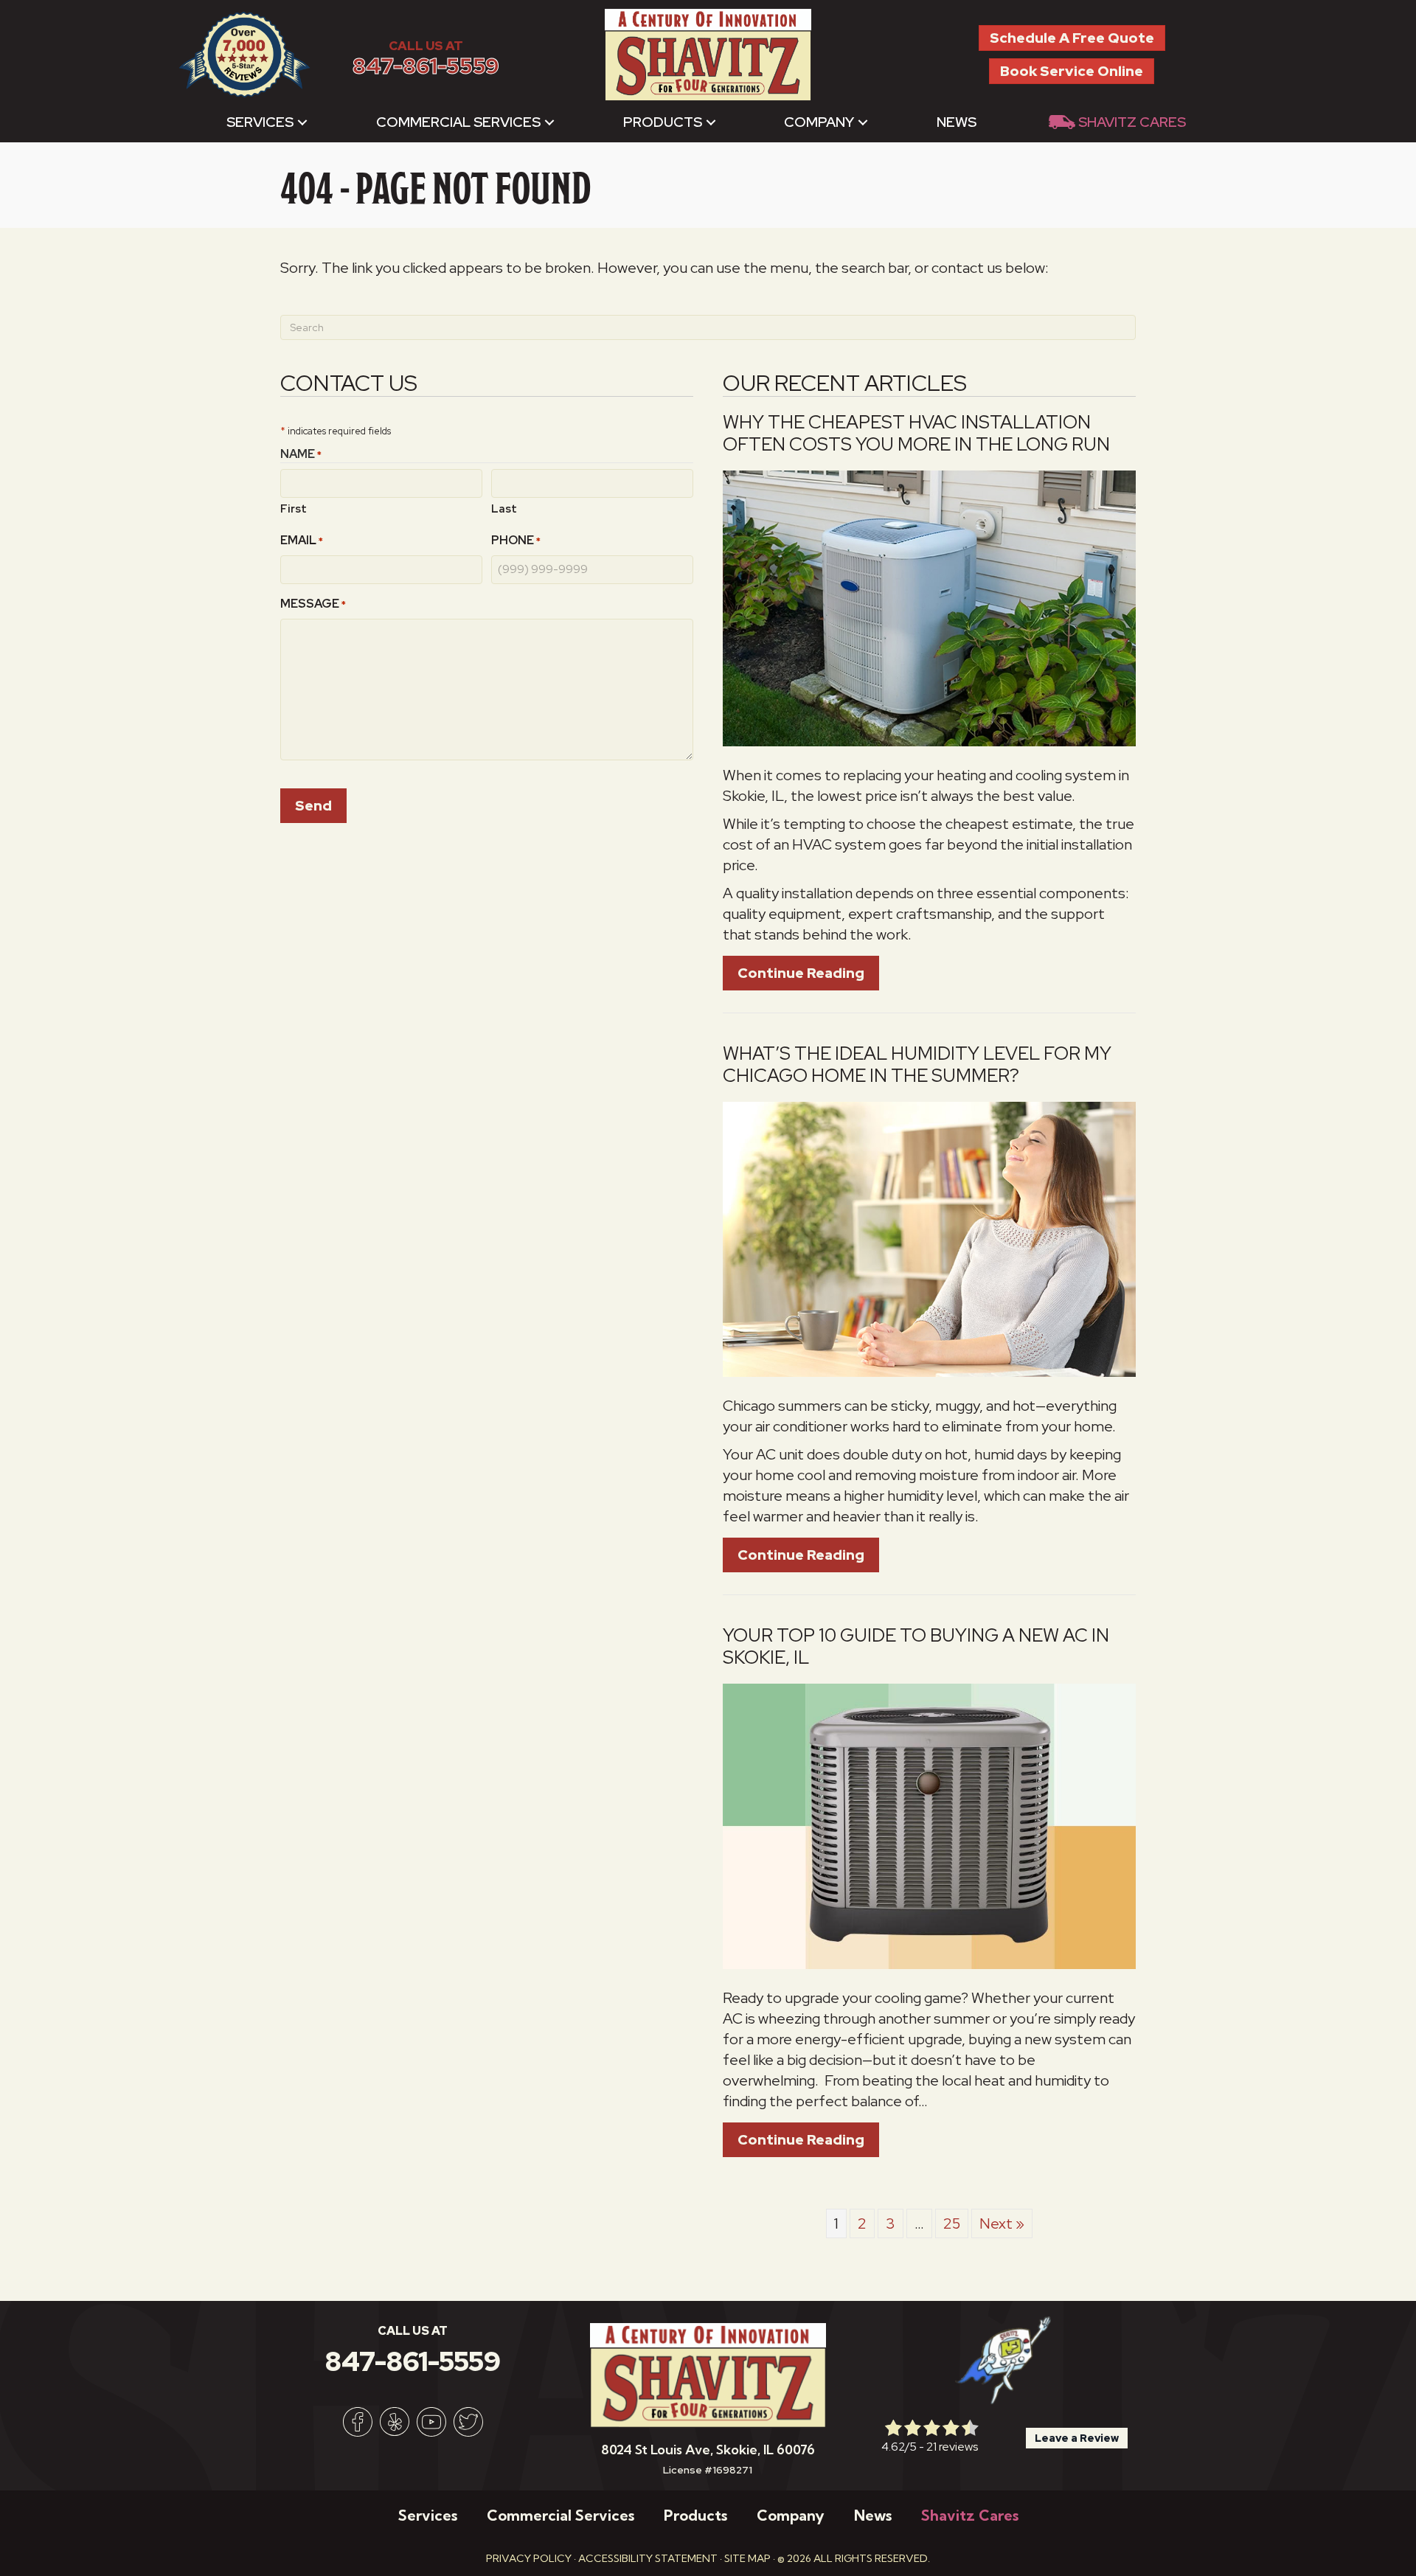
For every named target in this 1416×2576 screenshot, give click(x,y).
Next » (1002, 2223)
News (957, 122)
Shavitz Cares (1132, 122)
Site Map (747, 2558)
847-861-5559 (426, 66)
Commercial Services (458, 122)
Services (260, 122)
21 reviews (952, 2447)
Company (819, 122)
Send (313, 806)
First (294, 509)
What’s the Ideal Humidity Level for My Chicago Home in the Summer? (917, 1065)
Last (504, 509)
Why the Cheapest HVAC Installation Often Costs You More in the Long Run (916, 433)
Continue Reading (808, 973)
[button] (302, 122)
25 (952, 2223)
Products (663, 122)
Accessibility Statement (648, 2558)
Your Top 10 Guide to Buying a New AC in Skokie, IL (916, 1646)
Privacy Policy (529, 2558)
